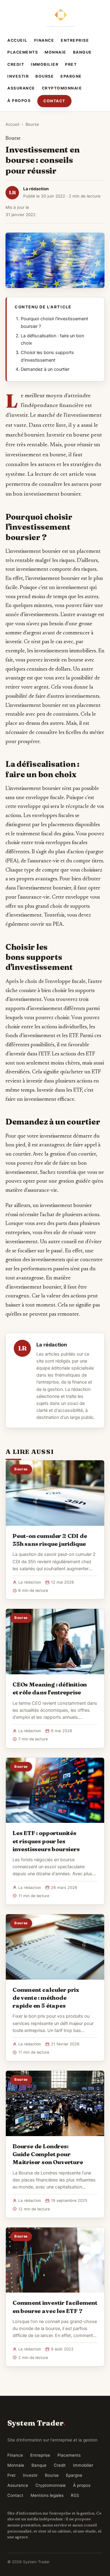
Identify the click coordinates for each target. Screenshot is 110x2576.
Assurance (21, 88)
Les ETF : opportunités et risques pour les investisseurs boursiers (46, 1841)
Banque (82, 52)
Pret (71, 64)
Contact (54, 101)
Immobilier (45, 64)
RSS (75, 2495)
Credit (16, 64)
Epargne (71, 76)
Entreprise (75, 40)
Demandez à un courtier (45, 369)
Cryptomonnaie (62, 88)
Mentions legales (47, 2495)
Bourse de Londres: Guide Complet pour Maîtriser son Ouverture (48, 2154)
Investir (18, 76)
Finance (44, 40)
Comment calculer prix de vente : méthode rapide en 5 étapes (46, 1998)
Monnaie (55, 52)
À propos (19, 101)
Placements (23, 52)
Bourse (45, 76)
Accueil (17, 40)
